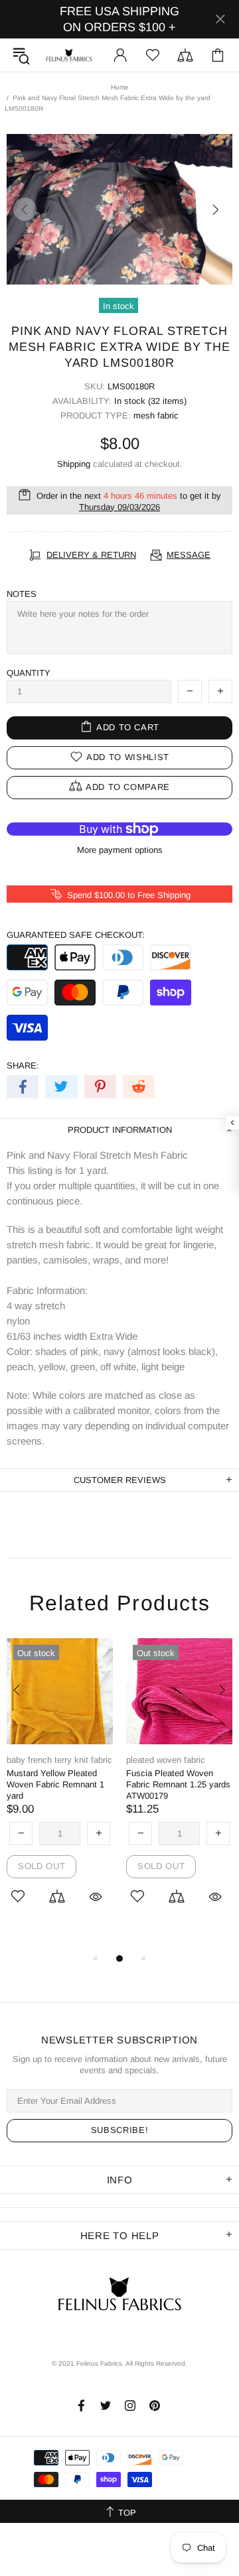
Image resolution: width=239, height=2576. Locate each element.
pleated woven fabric (166, 1760)
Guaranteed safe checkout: (76, 935)
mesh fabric (156, 416)
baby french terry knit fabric (59, 1760)
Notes (22, 594)
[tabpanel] (60, 1789)
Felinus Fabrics (69, 55)
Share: (23, 1065)
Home (120, 87)
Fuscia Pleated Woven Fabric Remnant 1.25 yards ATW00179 (178, 1784)
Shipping (74, 464)
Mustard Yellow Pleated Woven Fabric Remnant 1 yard (55, 1784)
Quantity (29, 673)
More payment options (120, 850)
